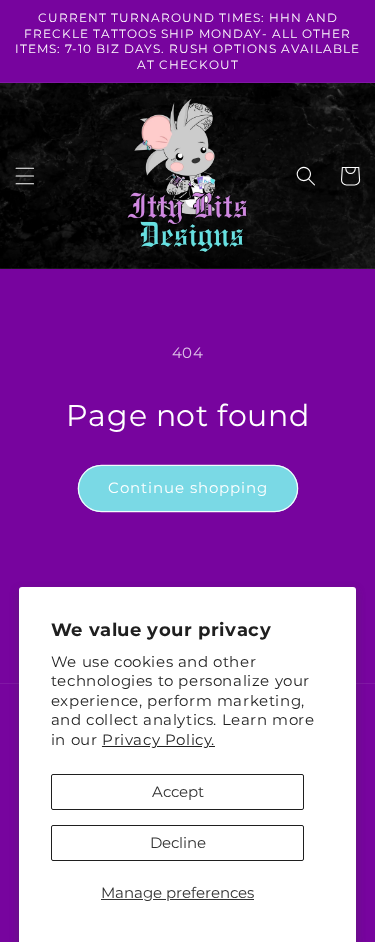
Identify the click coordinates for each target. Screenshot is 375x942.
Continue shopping (188, 487)
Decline (178, 842)
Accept (178, 791)
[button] (25, 176)
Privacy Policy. (158, 739)
